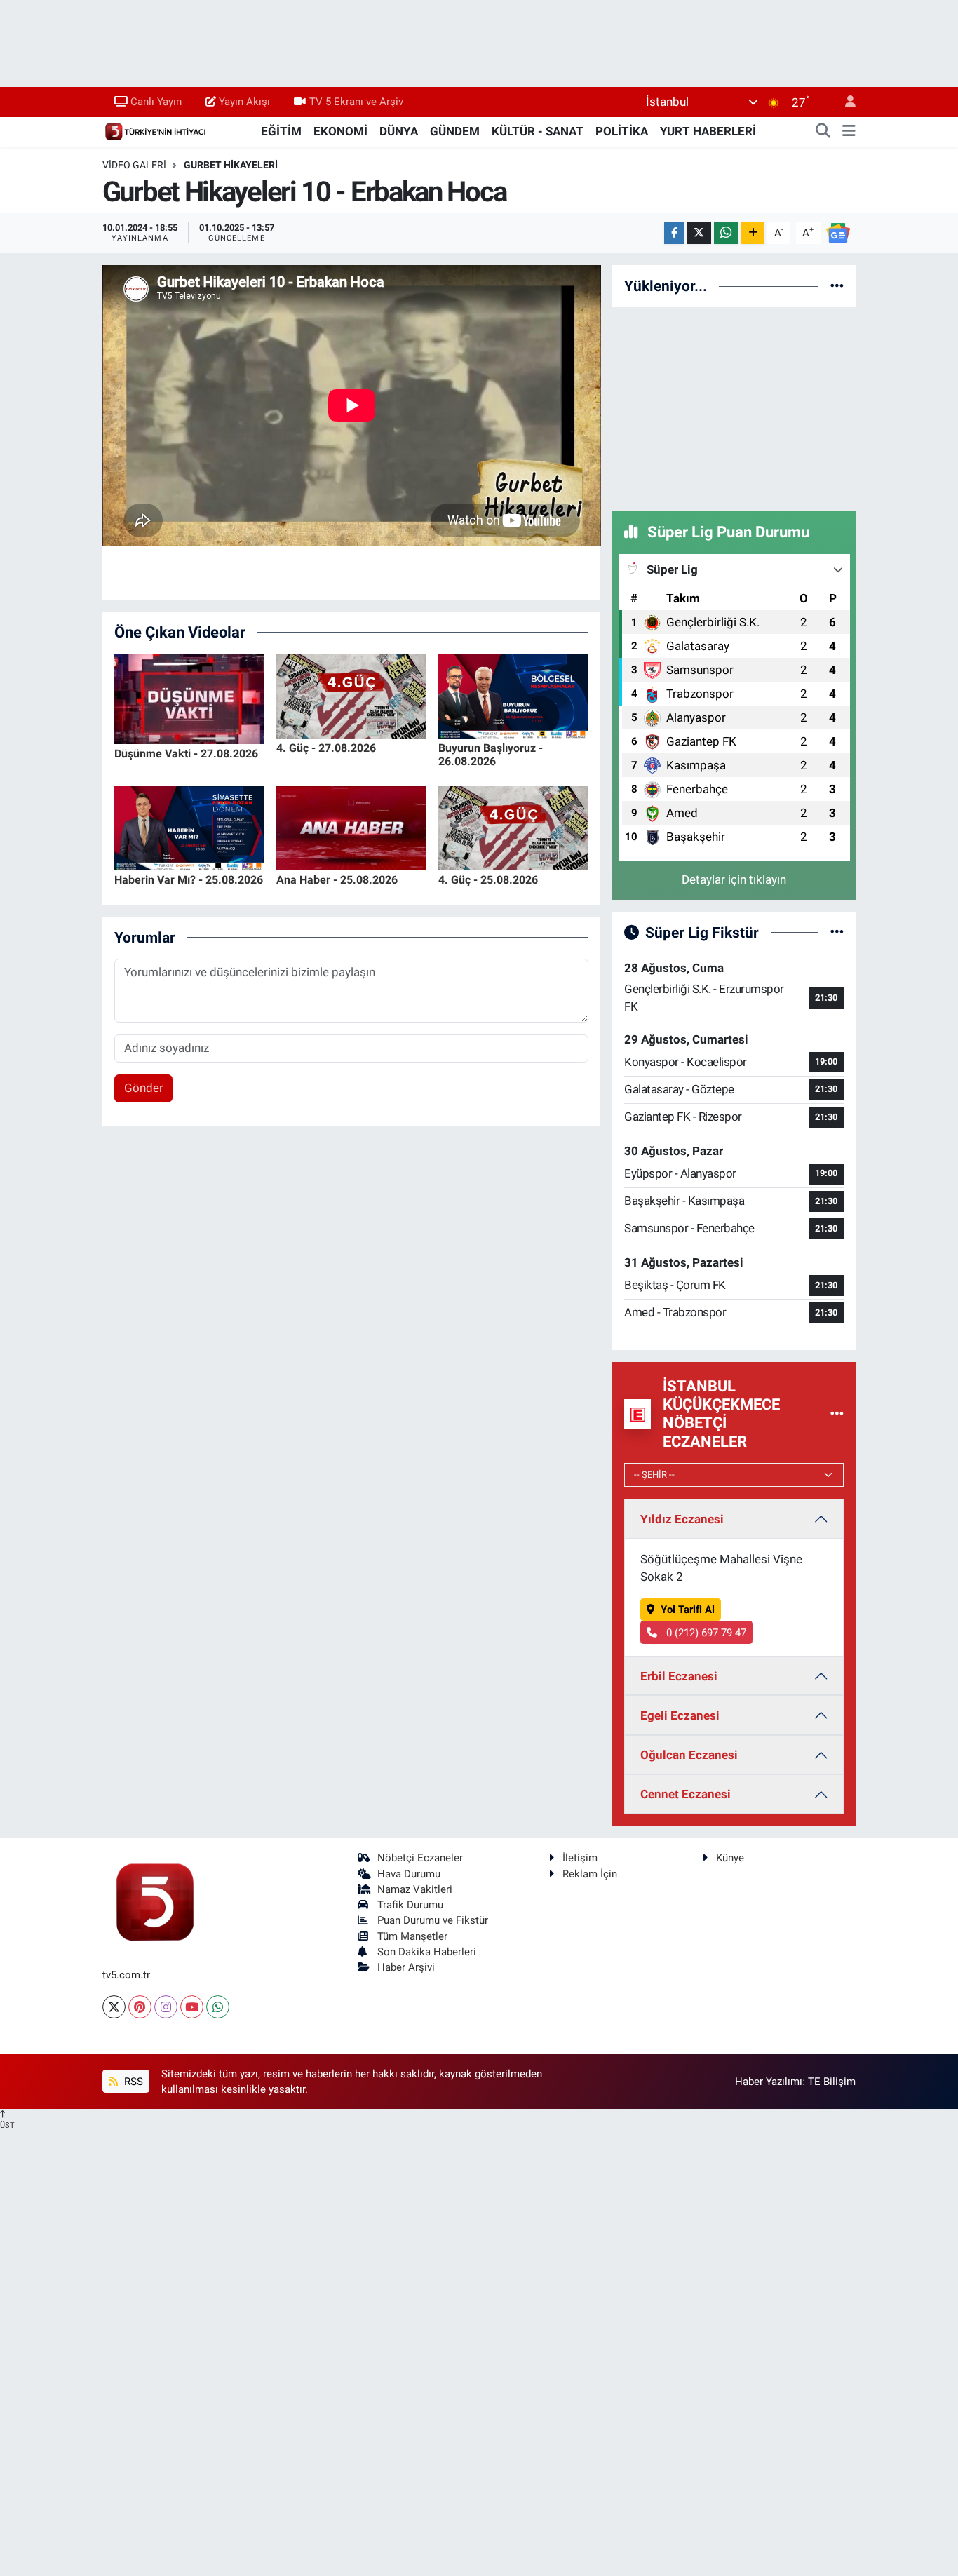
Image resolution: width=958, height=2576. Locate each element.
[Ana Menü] (849, 132)
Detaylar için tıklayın (734, 879)
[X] (114, 2007)
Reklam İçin (590, 1874)
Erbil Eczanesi (679, 1676)
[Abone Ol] (838, 232)
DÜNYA (399, 131)
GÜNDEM (455, 131)
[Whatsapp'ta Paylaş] (726, 233)
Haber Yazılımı (769, 2082)
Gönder (144, 1088)
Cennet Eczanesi (686, 1794)
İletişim (580, 1858)
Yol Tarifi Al (688, 1610)
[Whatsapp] (218, 2007)
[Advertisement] (734, 407)
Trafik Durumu (410, 1905)
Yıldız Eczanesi (682, 1519)
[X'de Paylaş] (699, 233)
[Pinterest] (140, 2007)
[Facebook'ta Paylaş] (674, 233)
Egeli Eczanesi (680, 1715)
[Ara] (823, 132)
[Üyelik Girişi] (844, 102)
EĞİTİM (281, 131)
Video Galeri (134, 165)
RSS (132, 2082)
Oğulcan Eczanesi (689, 1755)
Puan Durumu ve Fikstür (433, 1920)
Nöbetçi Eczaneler (420, 1858)
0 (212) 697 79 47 (705, 1633)
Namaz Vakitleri (415, 1889)
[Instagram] (166, 2007)
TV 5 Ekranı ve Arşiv (356, 102)
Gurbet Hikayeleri (231, 165)
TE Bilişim (832, 2082)
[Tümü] (837, 285)
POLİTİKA (622, 131)
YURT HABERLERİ (708, 131)
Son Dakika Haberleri (427, 1952)
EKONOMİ (340, 131)
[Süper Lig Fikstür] (837, 932)
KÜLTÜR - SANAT (538, 131)
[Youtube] (192, 2007)
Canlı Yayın (156, 102)
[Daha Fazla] (753, 233)
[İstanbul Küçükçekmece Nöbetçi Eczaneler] (837, 1414)
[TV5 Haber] (155, 130)
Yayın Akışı (244, 102)
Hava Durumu (409, 1874)
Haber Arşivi (406, 1967)
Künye (730, 1858)
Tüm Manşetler (412, 1936)
